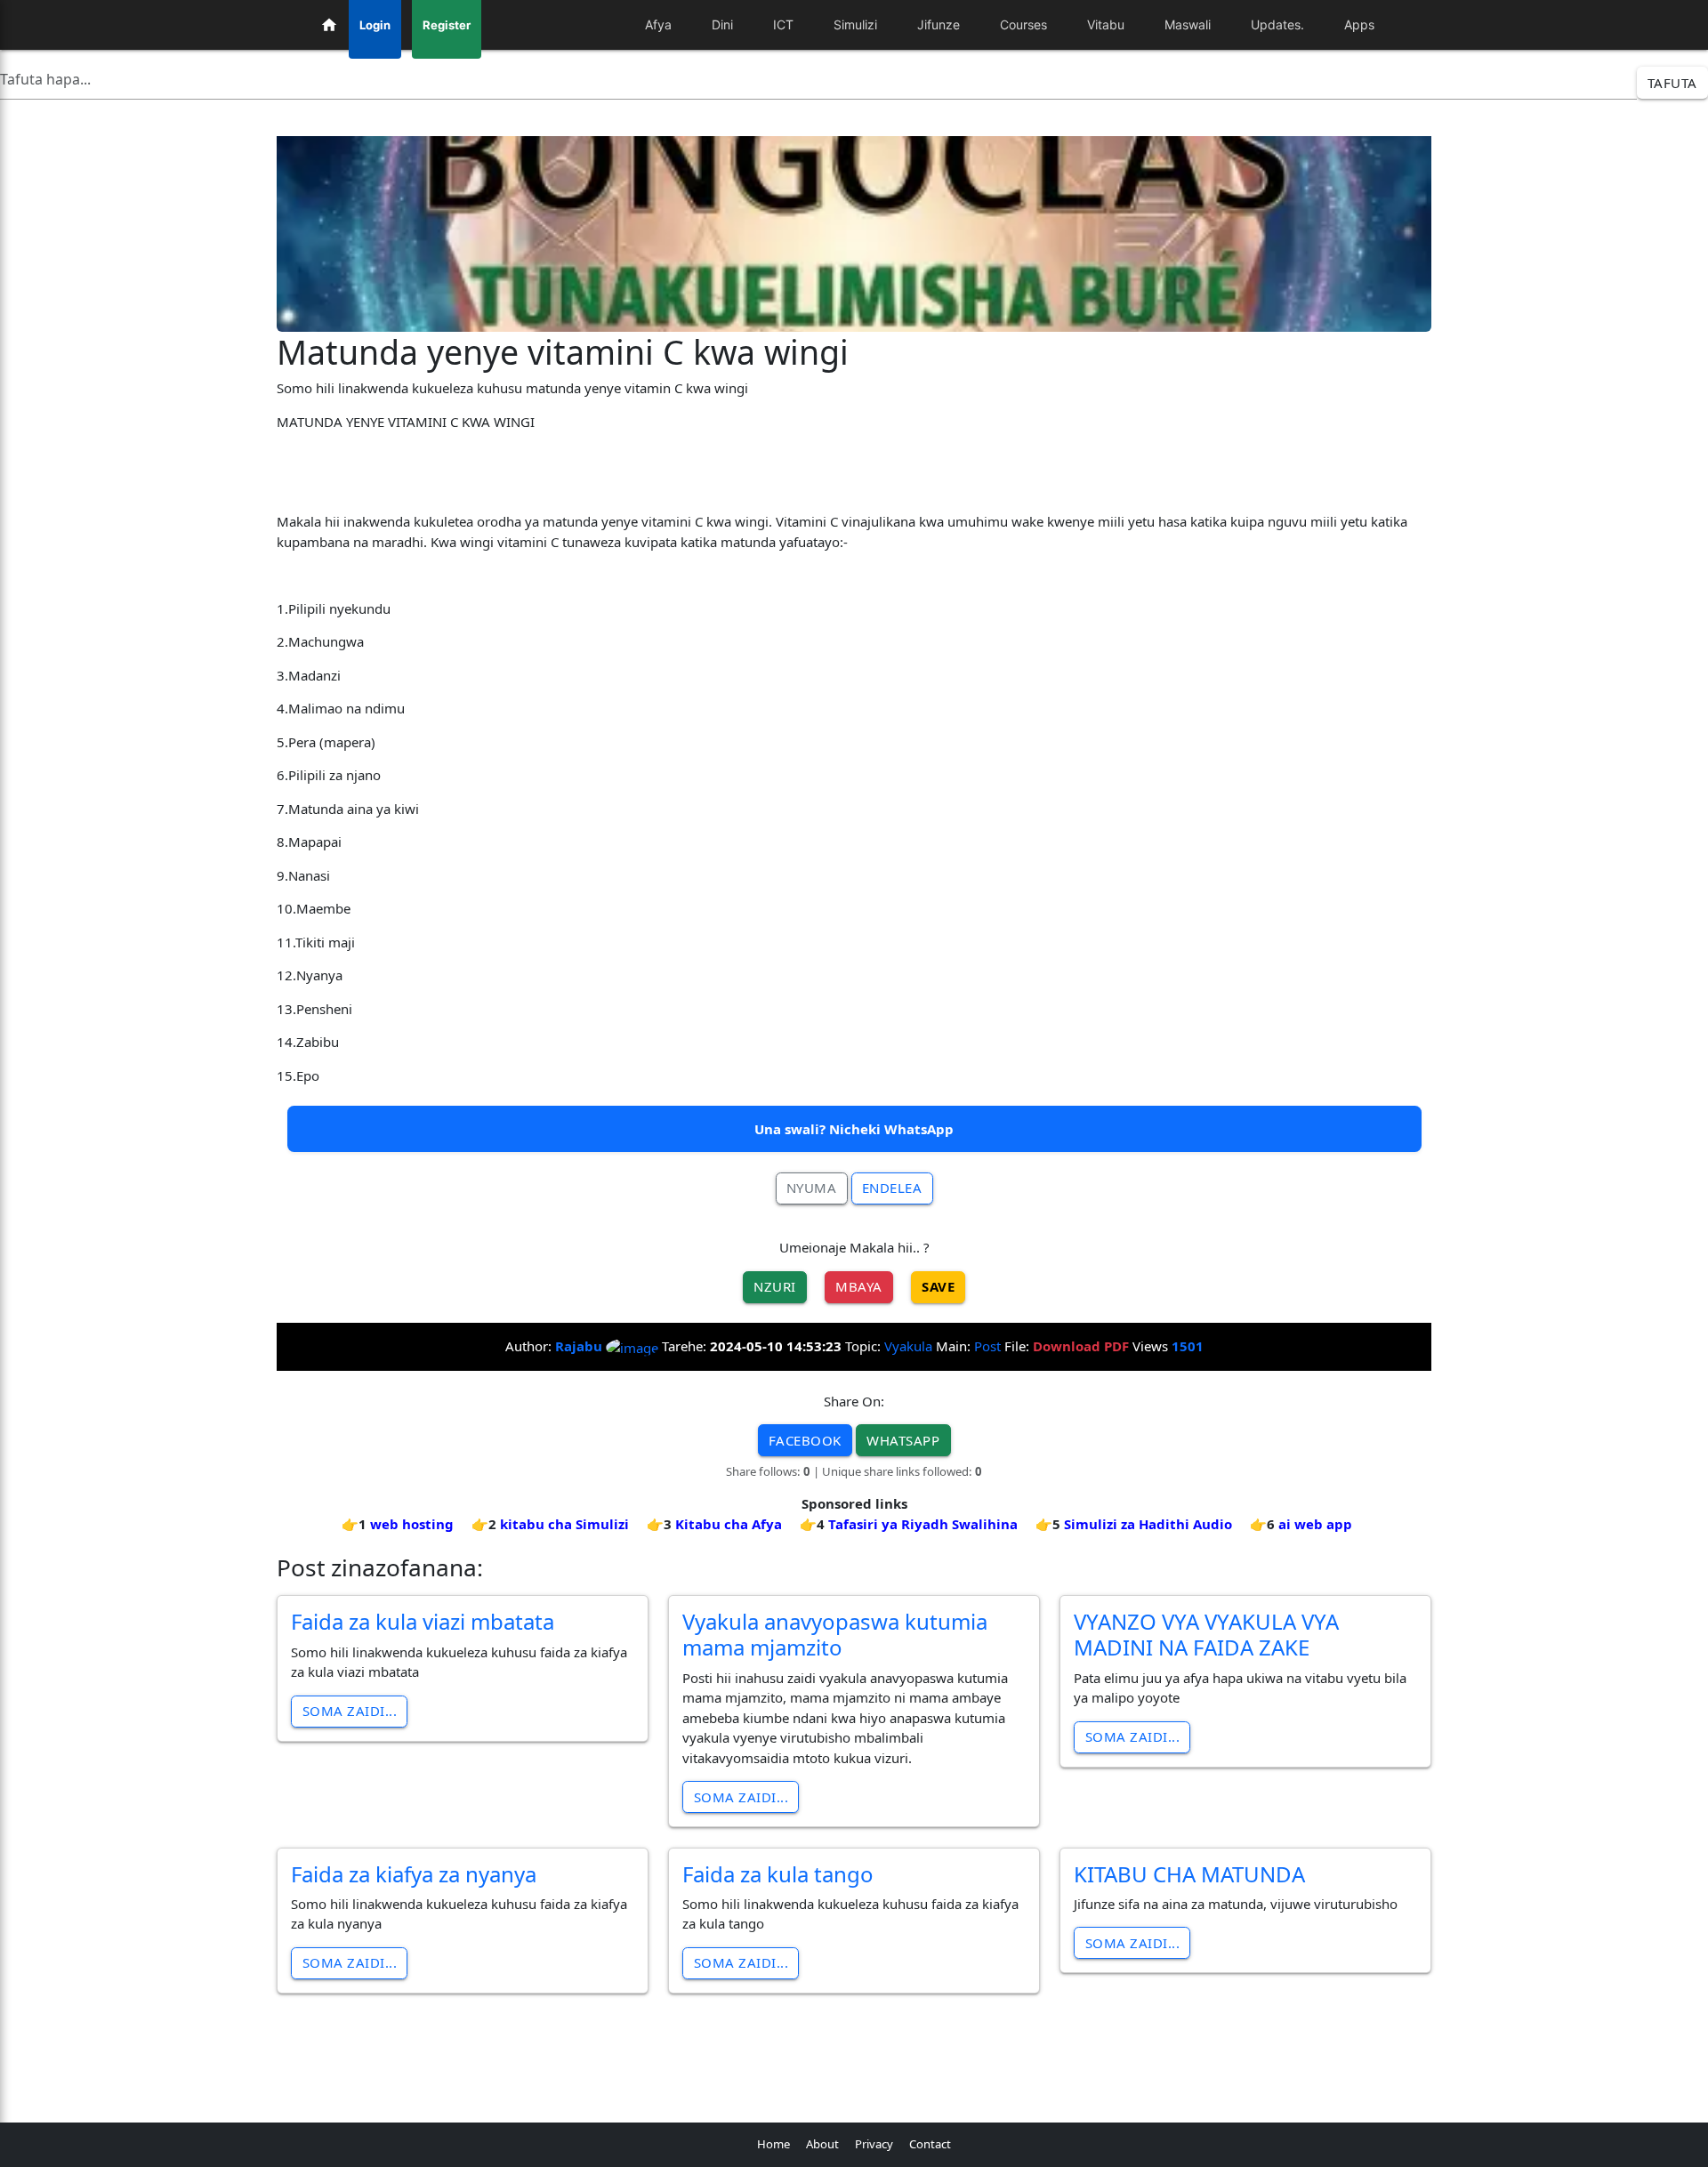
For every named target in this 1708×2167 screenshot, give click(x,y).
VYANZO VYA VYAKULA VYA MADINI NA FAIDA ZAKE (1206, 1634)
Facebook (805, 1440)
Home (773, 2144)
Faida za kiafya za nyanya (414, 1874)
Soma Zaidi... (350, 1711)
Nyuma (812, 1188)
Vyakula (908, 1346)
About (822, 2144)
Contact (930, 2144)
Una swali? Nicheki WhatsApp (854, 1129)
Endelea (892, 1188)
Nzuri (775, 1286)
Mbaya (859, 1286)
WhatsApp (903, 1440)
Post (987, 1346)
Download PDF (1081, 1346)
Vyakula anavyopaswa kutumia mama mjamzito (835, 1634)
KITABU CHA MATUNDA (1189, 1874)
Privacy (874, 2144)
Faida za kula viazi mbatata (423, 1621)
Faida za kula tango (778, 1874)
